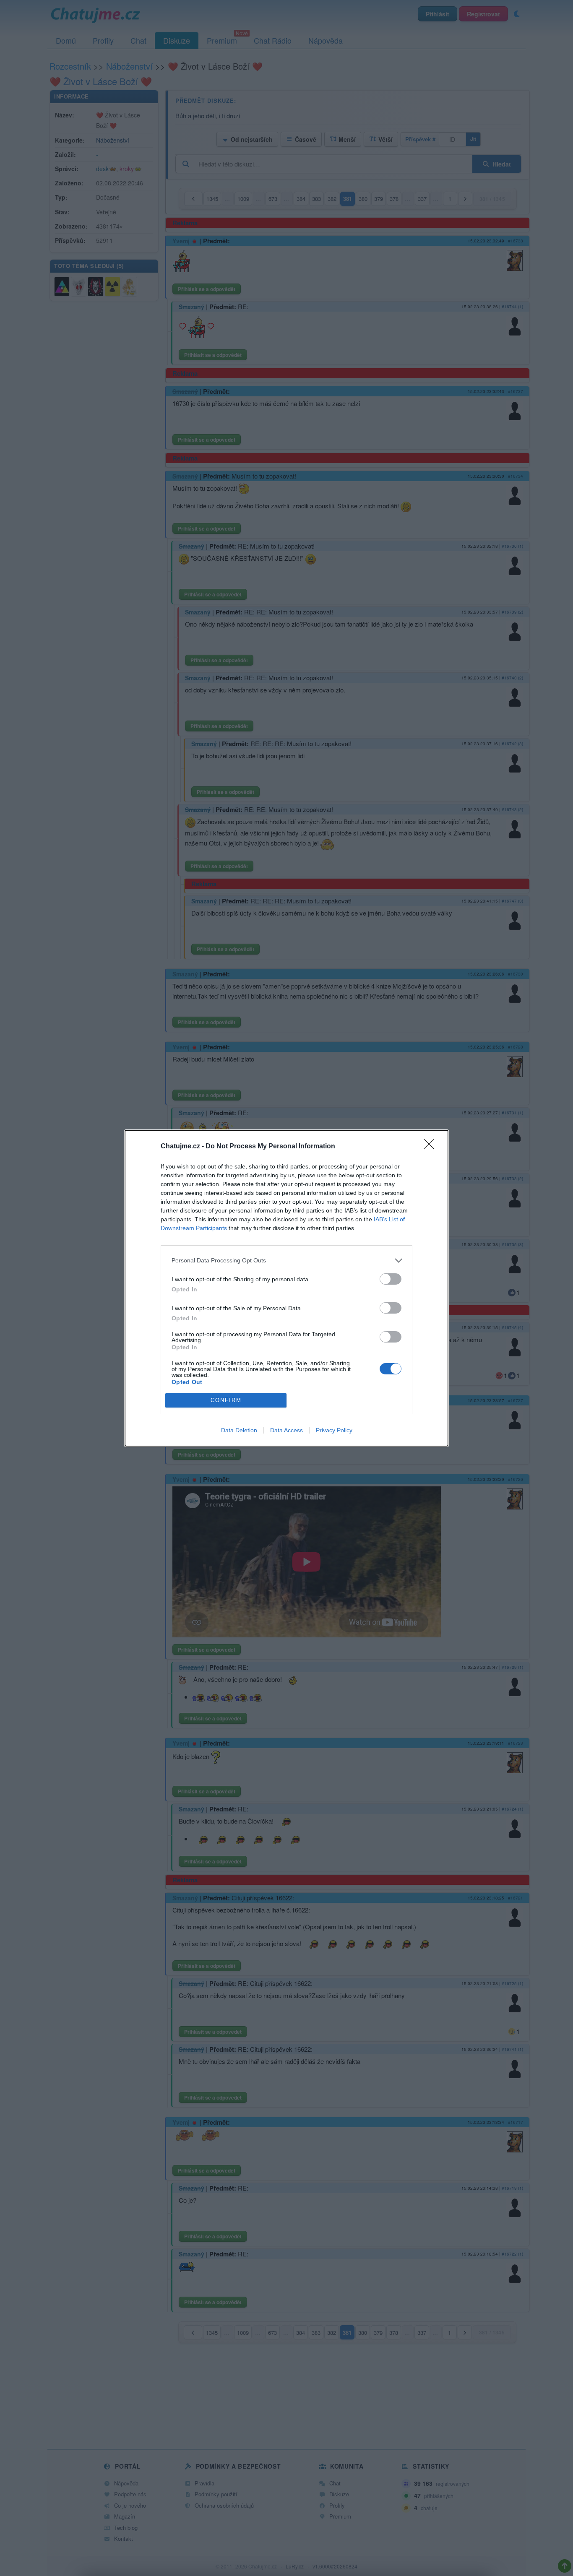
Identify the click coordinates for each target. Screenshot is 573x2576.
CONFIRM (226, 1400)
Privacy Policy (334, 1430)
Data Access (286, 1430)
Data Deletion (239, 1430)
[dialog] (286, 1288)
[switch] (391, 1279)
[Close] (432, 1147)
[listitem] (286, 1261)
